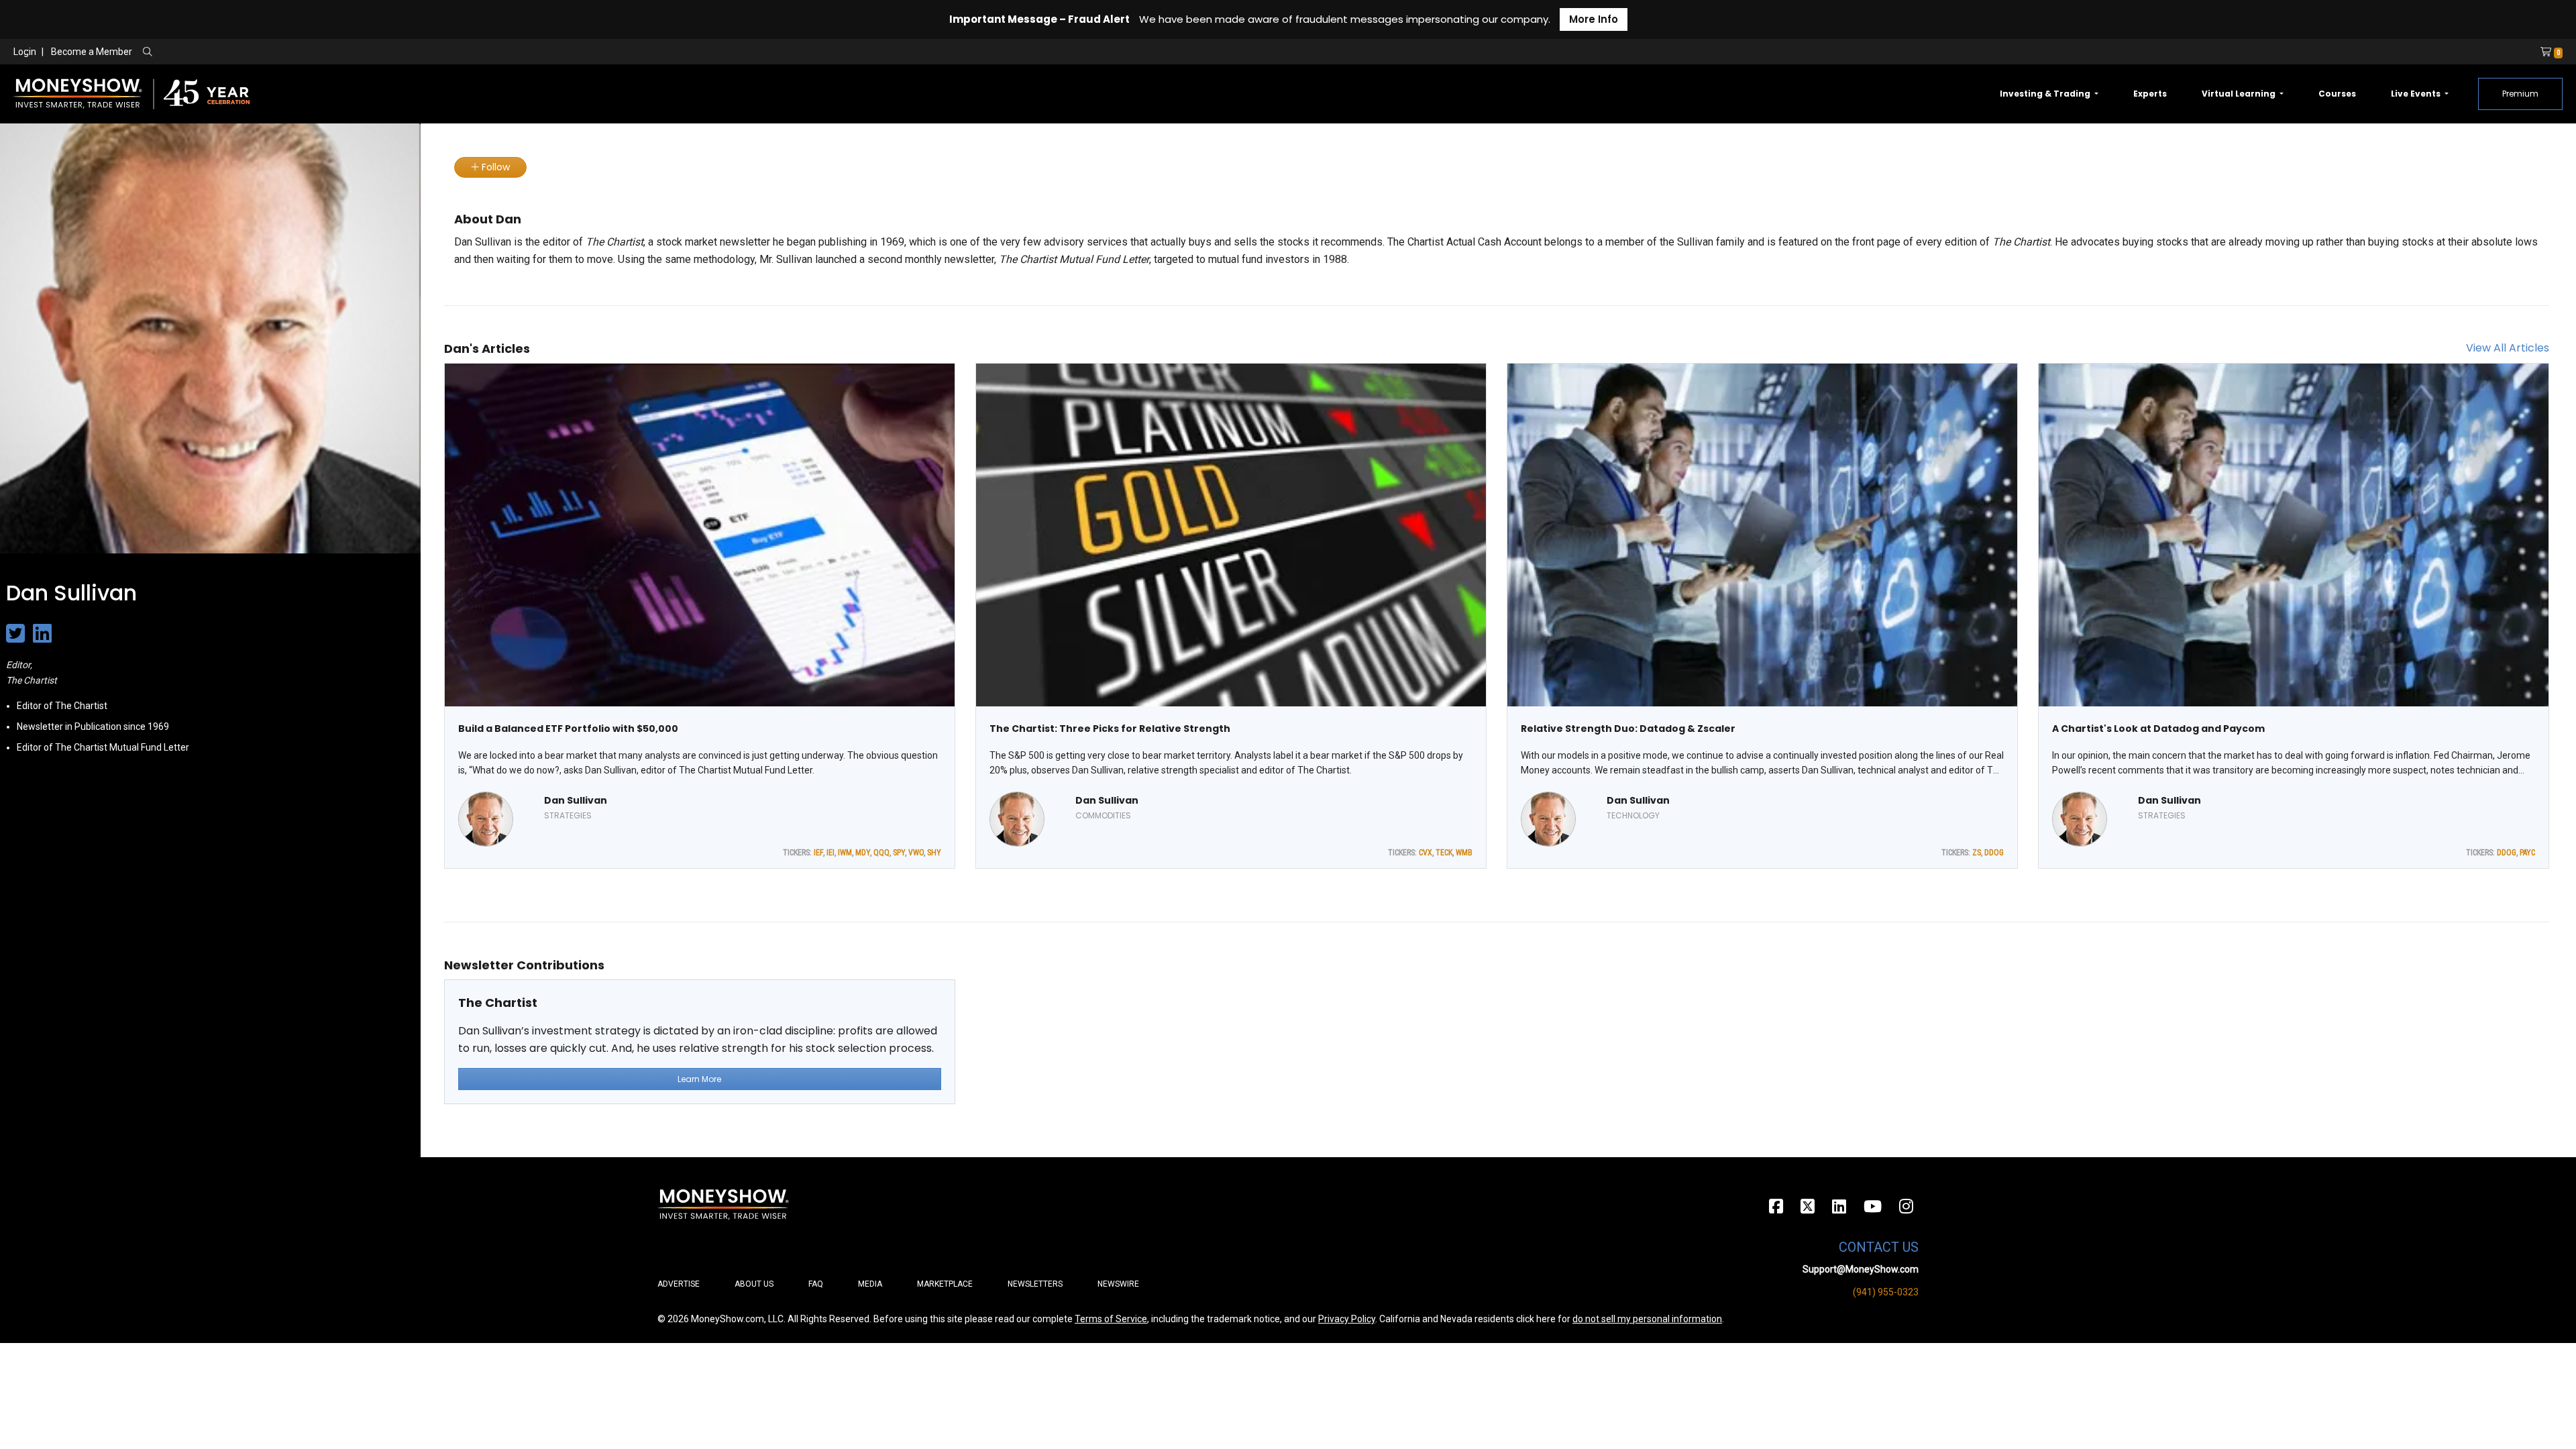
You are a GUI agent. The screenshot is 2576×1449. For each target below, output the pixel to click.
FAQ (816, 1284)
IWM (845, 853)
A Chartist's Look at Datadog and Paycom (2158, 729)
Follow (494, 167)
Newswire (1118, 1284)
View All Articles (2508, 348)
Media (870, 1284)
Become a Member (92, 52)
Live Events (2417, 94)
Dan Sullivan (576, 800)
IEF (818, 853)
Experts (2150, 94)
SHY (934, 853)
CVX (1426, 853)
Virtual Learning (2240, 94)
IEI (830, 853)
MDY (863, 853)
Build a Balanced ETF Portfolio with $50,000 (568, 729)
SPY (899, 853)
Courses (2337, 94)
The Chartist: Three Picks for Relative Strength (1110, 729)
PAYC (2527, 853)
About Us (754, 1284)
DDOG (1994, 853)
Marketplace (945, 1284)
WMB (1464, 853)
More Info (1594, 19)
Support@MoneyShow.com (1861, 1269)
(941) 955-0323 (1886, 1292)
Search (292, 52)
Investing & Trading (2046, 94)
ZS (1977, 853)
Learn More (699, 1079)
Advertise (679, 1284)
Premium (2520, 94)
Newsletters (1035, 1284)
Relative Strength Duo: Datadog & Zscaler (1628, 729)
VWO (916, 853)
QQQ (881, 853)
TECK (1444, 853)
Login (25, 52)
